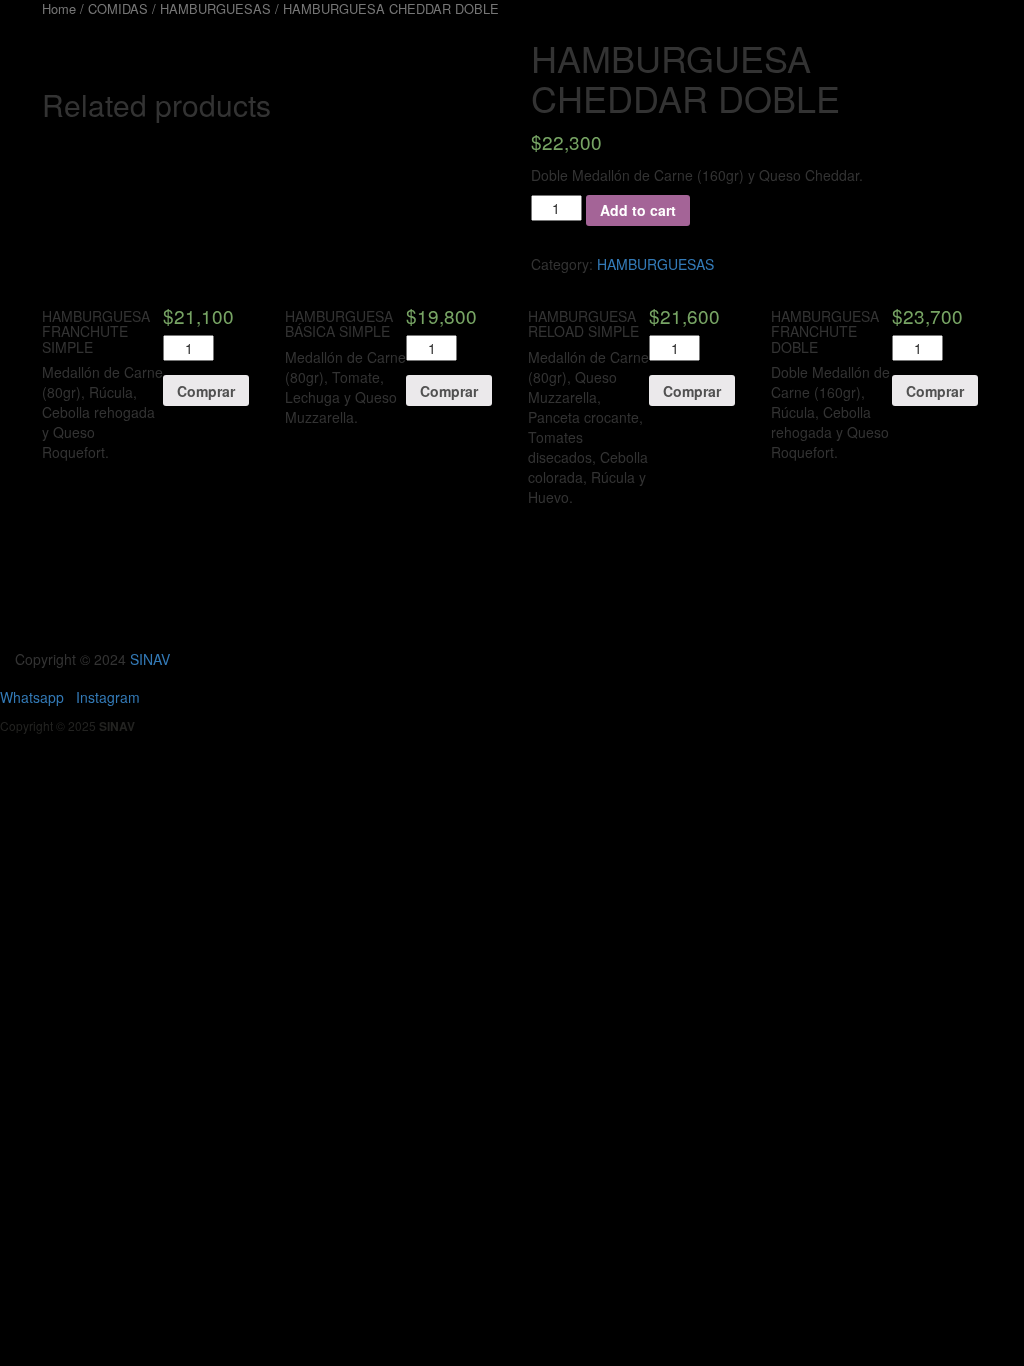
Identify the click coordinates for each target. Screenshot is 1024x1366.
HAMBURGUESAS (655, 264)
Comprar (206, 391)
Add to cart (638, 210)
